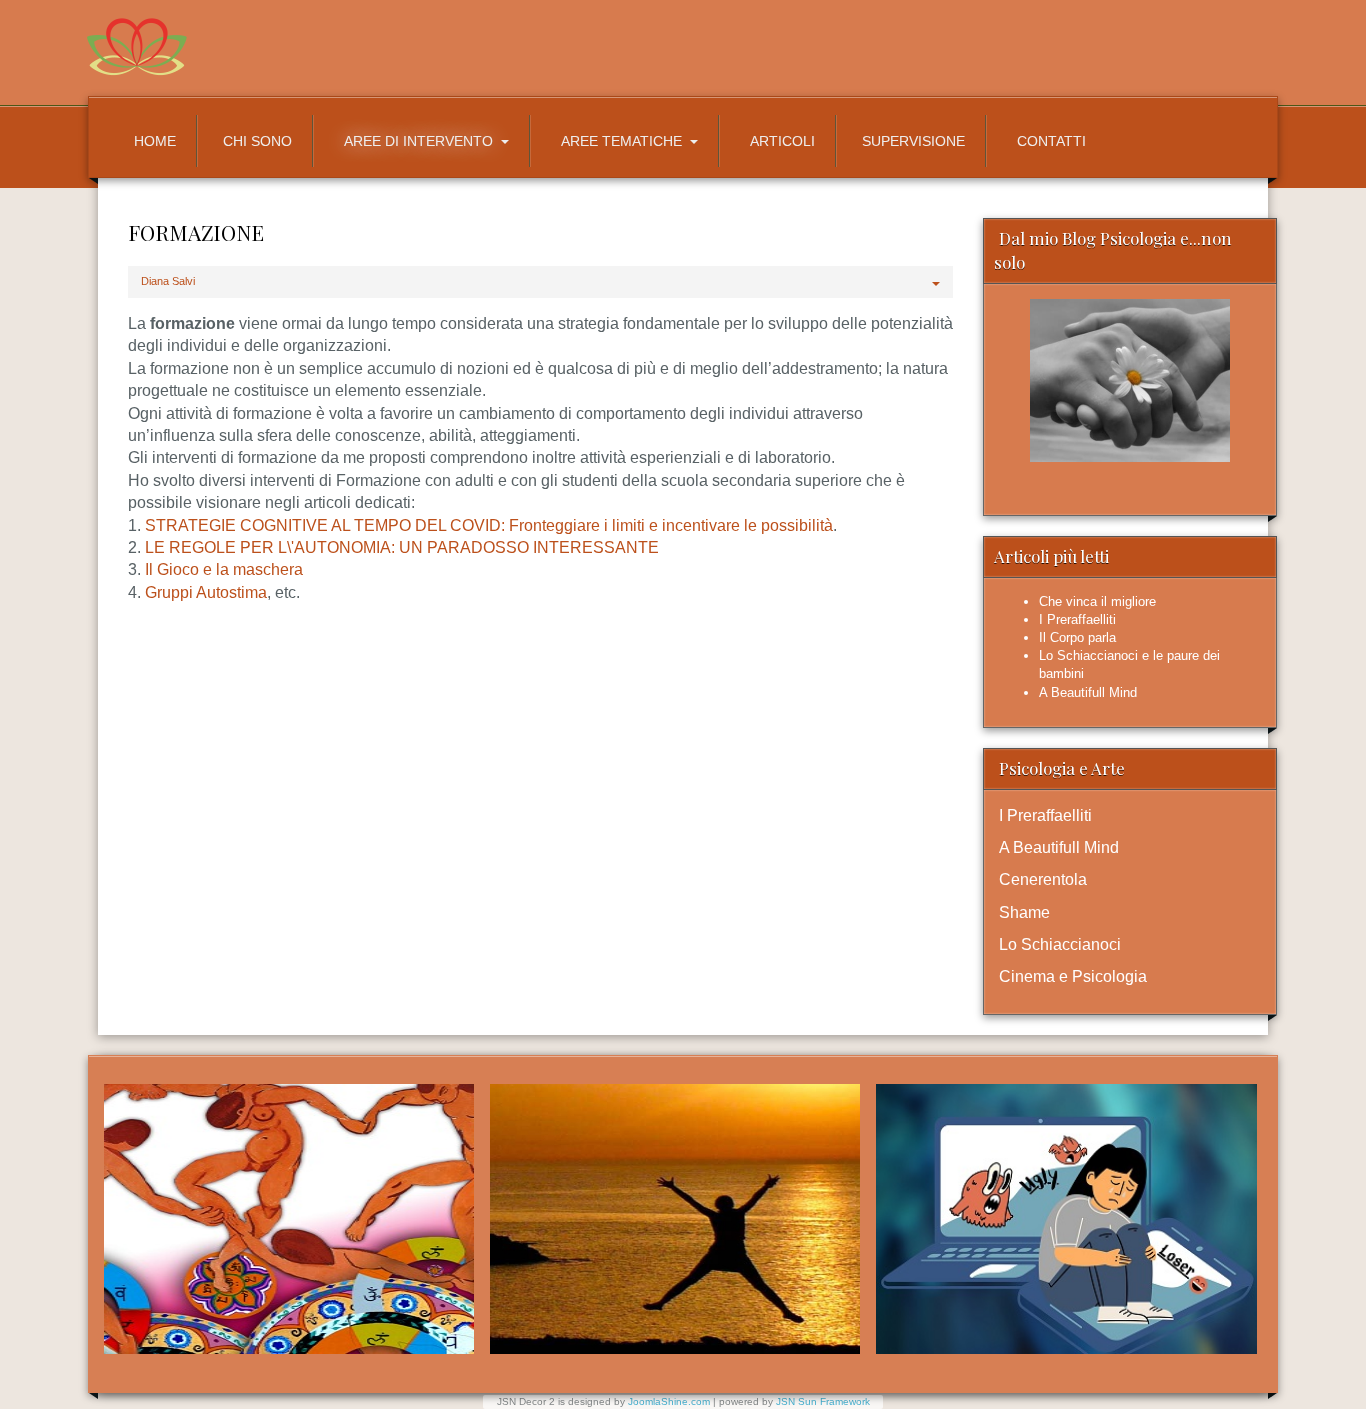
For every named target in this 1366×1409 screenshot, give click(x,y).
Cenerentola (1043, 879)
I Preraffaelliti (1045, 815)
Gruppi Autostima (206, 592)
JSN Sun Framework (823, 1401)
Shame (1024, 912)
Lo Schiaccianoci (1060, 944)
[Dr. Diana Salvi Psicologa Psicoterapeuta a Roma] (426, 47)
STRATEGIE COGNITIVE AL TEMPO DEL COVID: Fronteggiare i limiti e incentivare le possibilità (489, 525)
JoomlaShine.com (669, 1401)
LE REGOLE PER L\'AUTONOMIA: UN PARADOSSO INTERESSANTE (402, 547)
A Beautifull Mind (1059, 847)
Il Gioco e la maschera (224, 569)
